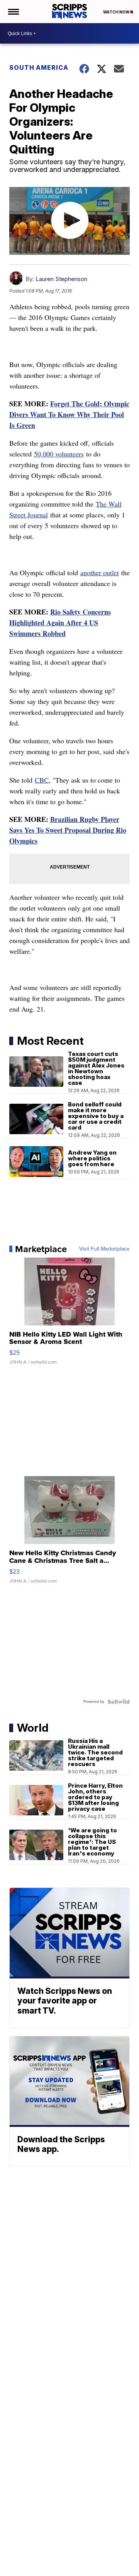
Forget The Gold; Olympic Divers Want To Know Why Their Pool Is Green (69, 414)
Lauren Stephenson (61, 279)
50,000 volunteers (59, 454)
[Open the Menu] (13, 12)
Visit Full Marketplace (104, 1249)
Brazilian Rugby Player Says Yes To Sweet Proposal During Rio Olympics (68, 830)
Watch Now (117, 12)
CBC (42, 780)
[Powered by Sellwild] (119, 1702)
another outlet (100, 572)
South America (39, 67)
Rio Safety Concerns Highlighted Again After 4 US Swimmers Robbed (60, 623)
